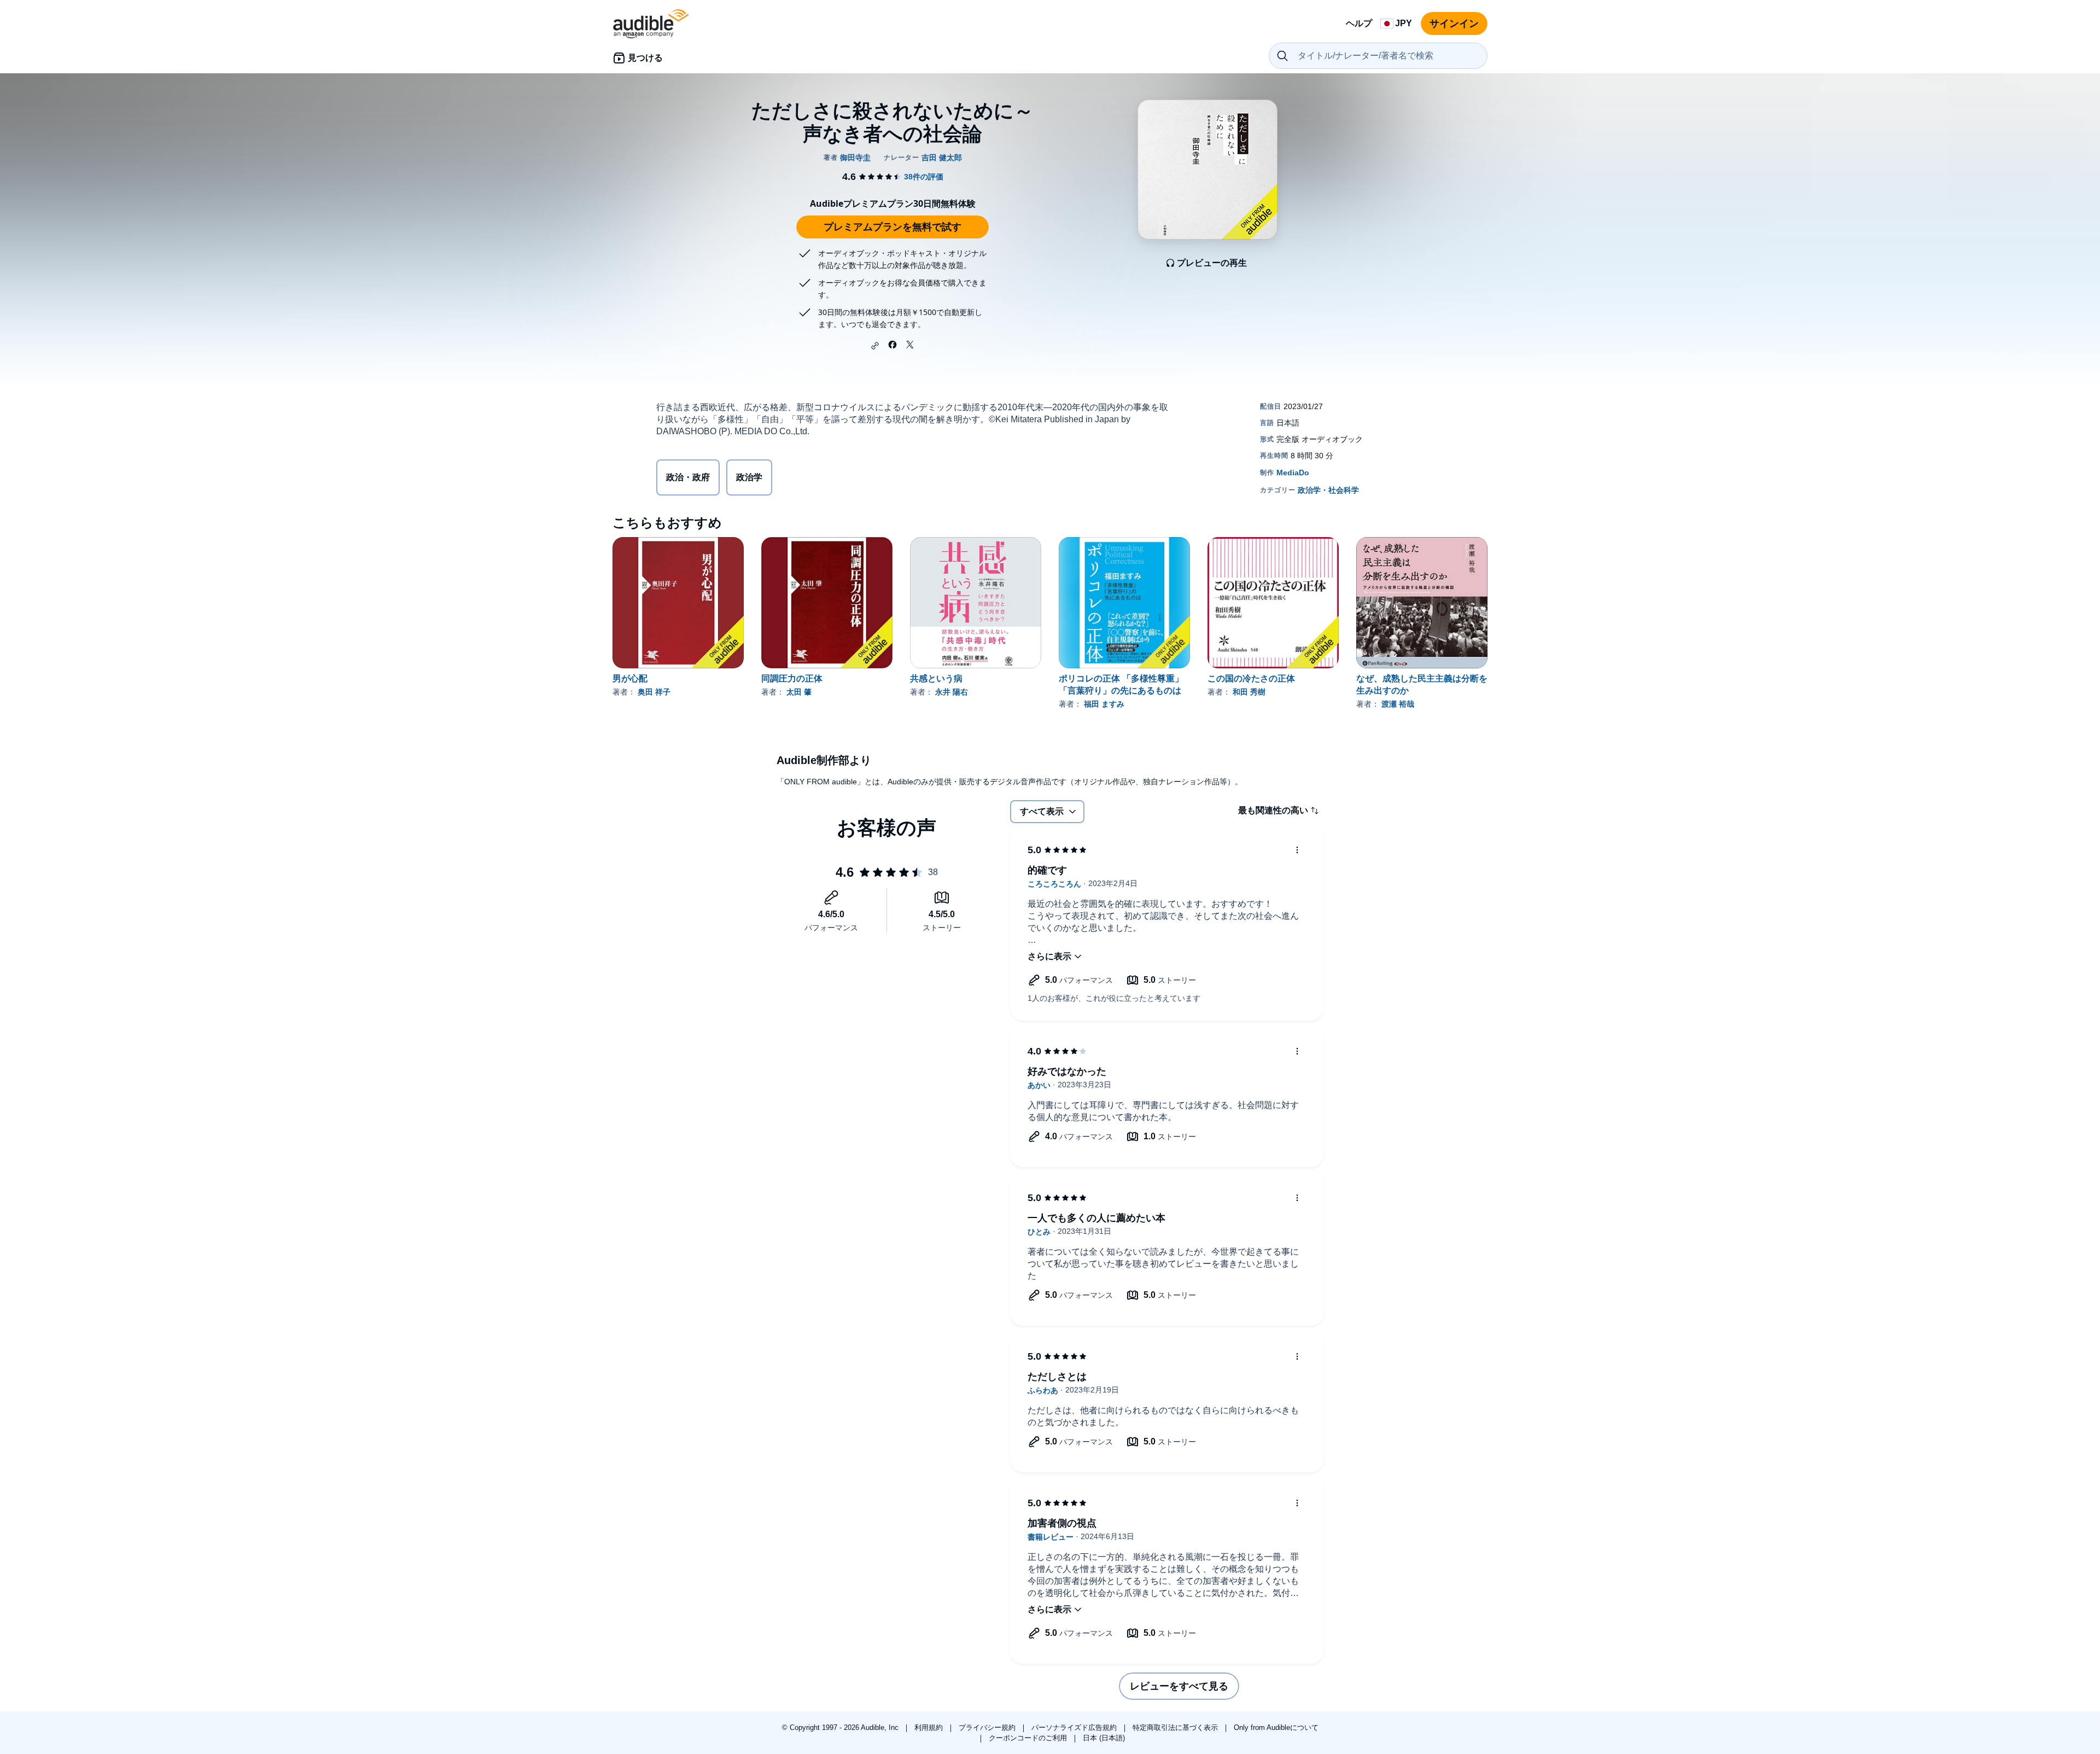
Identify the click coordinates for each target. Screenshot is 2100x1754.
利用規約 (930, 1727)
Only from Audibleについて (1276, 1727)
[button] (875, 346)
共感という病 (936, 678)
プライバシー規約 (988, 1727)
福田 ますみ (1104, 704)
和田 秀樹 (1249, 692)
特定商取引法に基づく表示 (1176, 1727)
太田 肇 (799, 692)
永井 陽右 (952, 692)
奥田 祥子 (654, 692)
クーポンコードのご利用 (1029, 1738)
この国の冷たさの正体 (1251, 678)
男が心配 (630, 678)
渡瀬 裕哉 (1398, 704)
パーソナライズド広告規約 (1075, 1727)
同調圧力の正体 (792, 678)
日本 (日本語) (1104, 1738)
